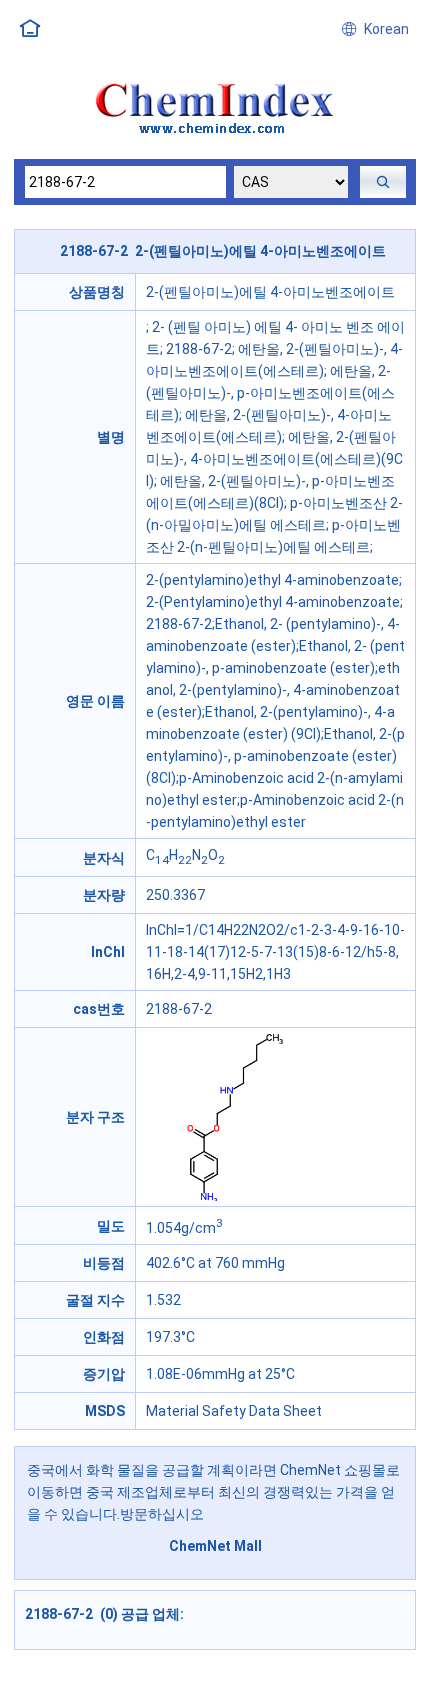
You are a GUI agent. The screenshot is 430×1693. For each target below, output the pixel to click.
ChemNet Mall (215, 1546)
